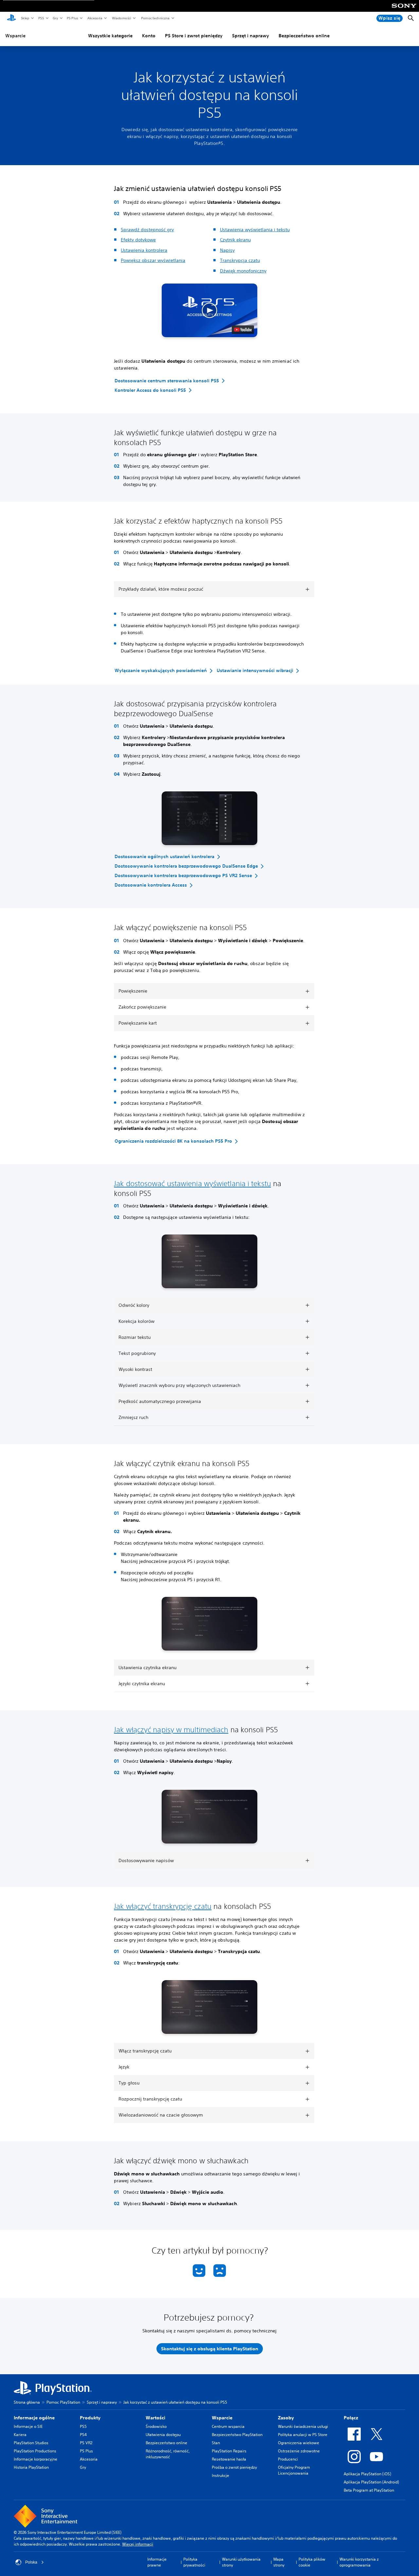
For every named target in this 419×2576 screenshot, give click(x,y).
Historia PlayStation (31, 2467)
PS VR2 (86, 2443)
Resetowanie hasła (229, 2459)
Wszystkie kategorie (110, 36)
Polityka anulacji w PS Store (303, 2435)
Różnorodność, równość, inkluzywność (168, 2454)
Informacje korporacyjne (36, 2459)
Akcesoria (95, 18)
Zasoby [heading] (286, 2418)
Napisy (227, 250)
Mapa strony (279, 2562)
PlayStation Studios (31, 2443)
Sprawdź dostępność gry (147, 230)
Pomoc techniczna (155, 18)
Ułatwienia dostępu (163, 2435)
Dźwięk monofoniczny (243, 271)
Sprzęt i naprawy (251, 36)
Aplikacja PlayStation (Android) (371, 2482)
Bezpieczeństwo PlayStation (237, 2435)
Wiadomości (121, 18)
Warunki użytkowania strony (241, 2562)
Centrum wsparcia (228, 2426)
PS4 (83, 2435)
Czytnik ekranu (235, 240)
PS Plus (72, 18)
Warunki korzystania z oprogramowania (359, 2562)
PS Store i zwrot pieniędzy (194, 36)
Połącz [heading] (351, 2418)
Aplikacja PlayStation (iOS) (367, 2474)
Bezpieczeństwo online (304, 36)
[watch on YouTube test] (243, 330)
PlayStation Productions (35, 2451)
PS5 (41, 18)
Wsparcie (15, 36)
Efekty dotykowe (138, 240)
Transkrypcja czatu (240, 260)
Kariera (20, 2435)
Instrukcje (220, 2475)
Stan (216, 2443)
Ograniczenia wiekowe (299, 2443)
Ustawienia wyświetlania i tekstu (255, 230)
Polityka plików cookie (312, 2562)
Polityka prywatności (194, 2562)
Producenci (288, 2459)
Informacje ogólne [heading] (34, 2418)
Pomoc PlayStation (63, 2402)
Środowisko (156, 2426)
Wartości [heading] (155, 2418)
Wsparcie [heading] (222, 2418)
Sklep (25, 18)
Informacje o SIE (28, 2426)
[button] (209, 310)
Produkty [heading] (90, 2418)
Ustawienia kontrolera (144, 250)
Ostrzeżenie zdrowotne (299, 2451)
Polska (31, 2562)
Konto (149, 36)
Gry (55, 18)
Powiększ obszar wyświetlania (153, 260)
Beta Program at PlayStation (369, 2490)
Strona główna (27, 2402)
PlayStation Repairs (229, 2451)
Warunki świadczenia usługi (303, 2426)
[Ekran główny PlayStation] (11, 18)
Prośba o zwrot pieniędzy (234, 2467)
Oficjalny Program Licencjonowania (294, 2470)
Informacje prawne (157, 2562)
